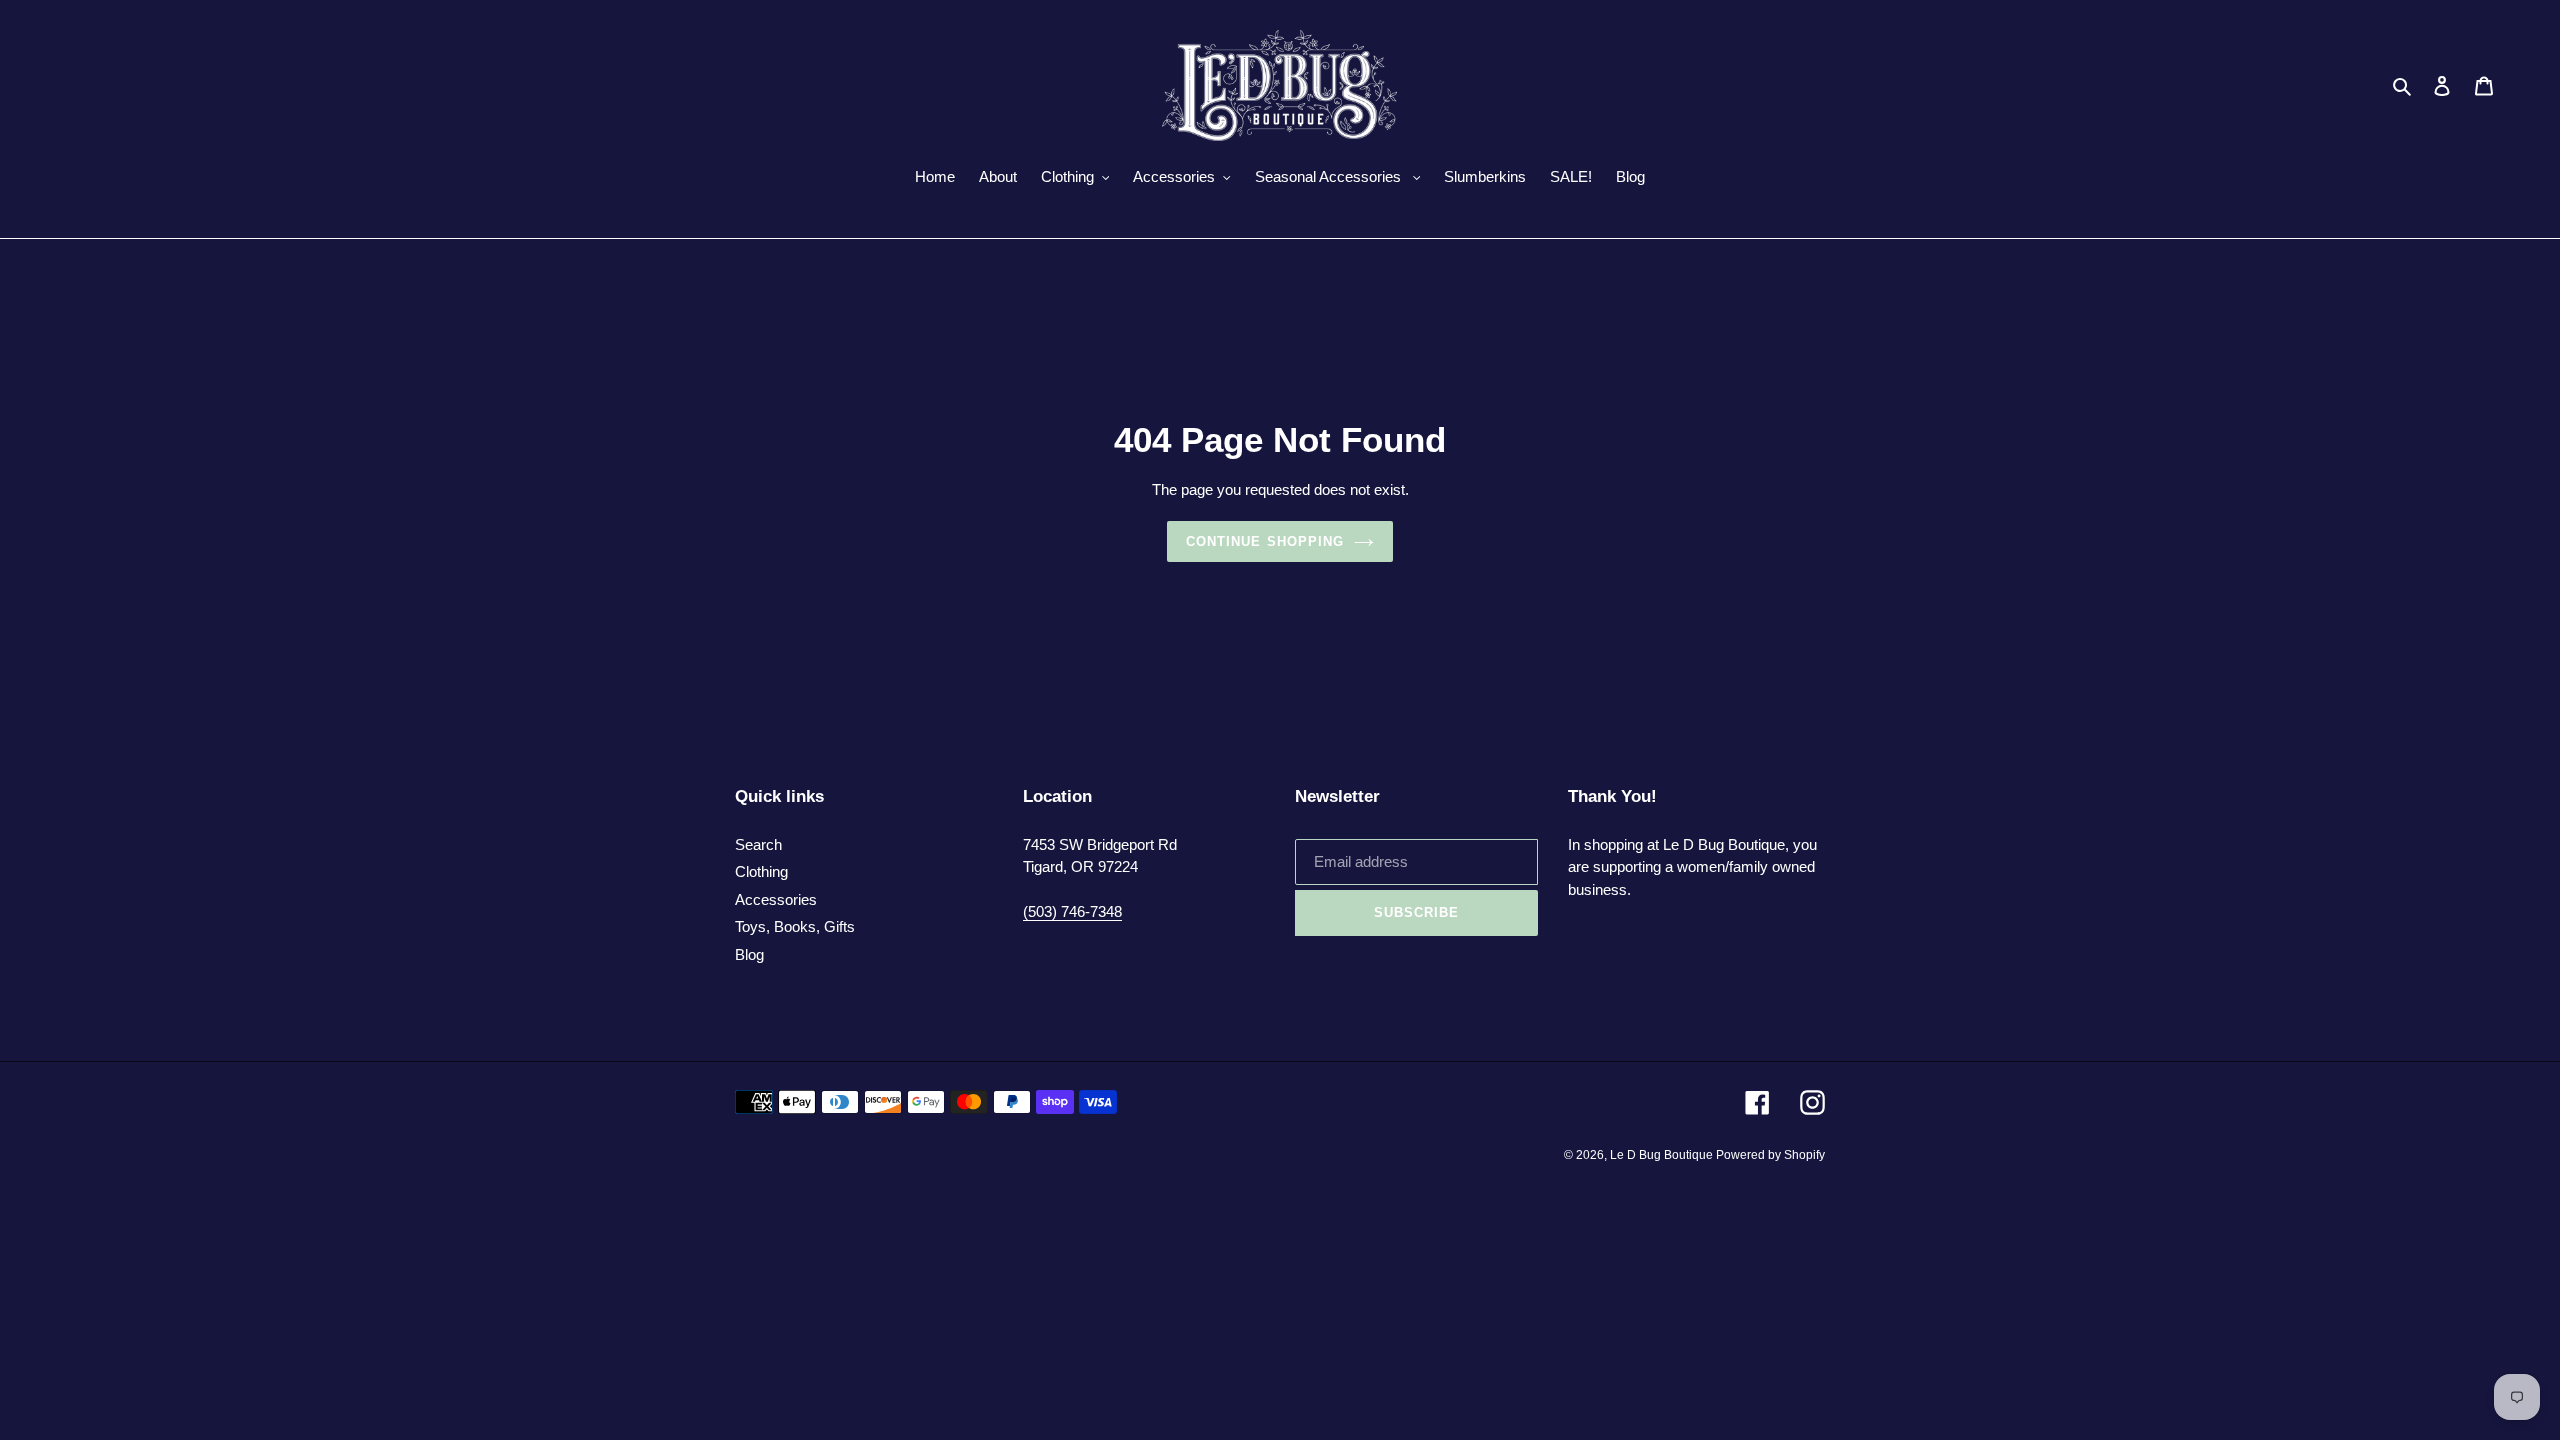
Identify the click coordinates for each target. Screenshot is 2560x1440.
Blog (749, 954)
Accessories (776, 899)
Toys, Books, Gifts (795, 926)
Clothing (761, 871)
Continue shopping (1265, 541)
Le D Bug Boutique (1663, 1155)
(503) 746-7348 (1072, 911)
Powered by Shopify (1770, 1155)
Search (758, 844)
